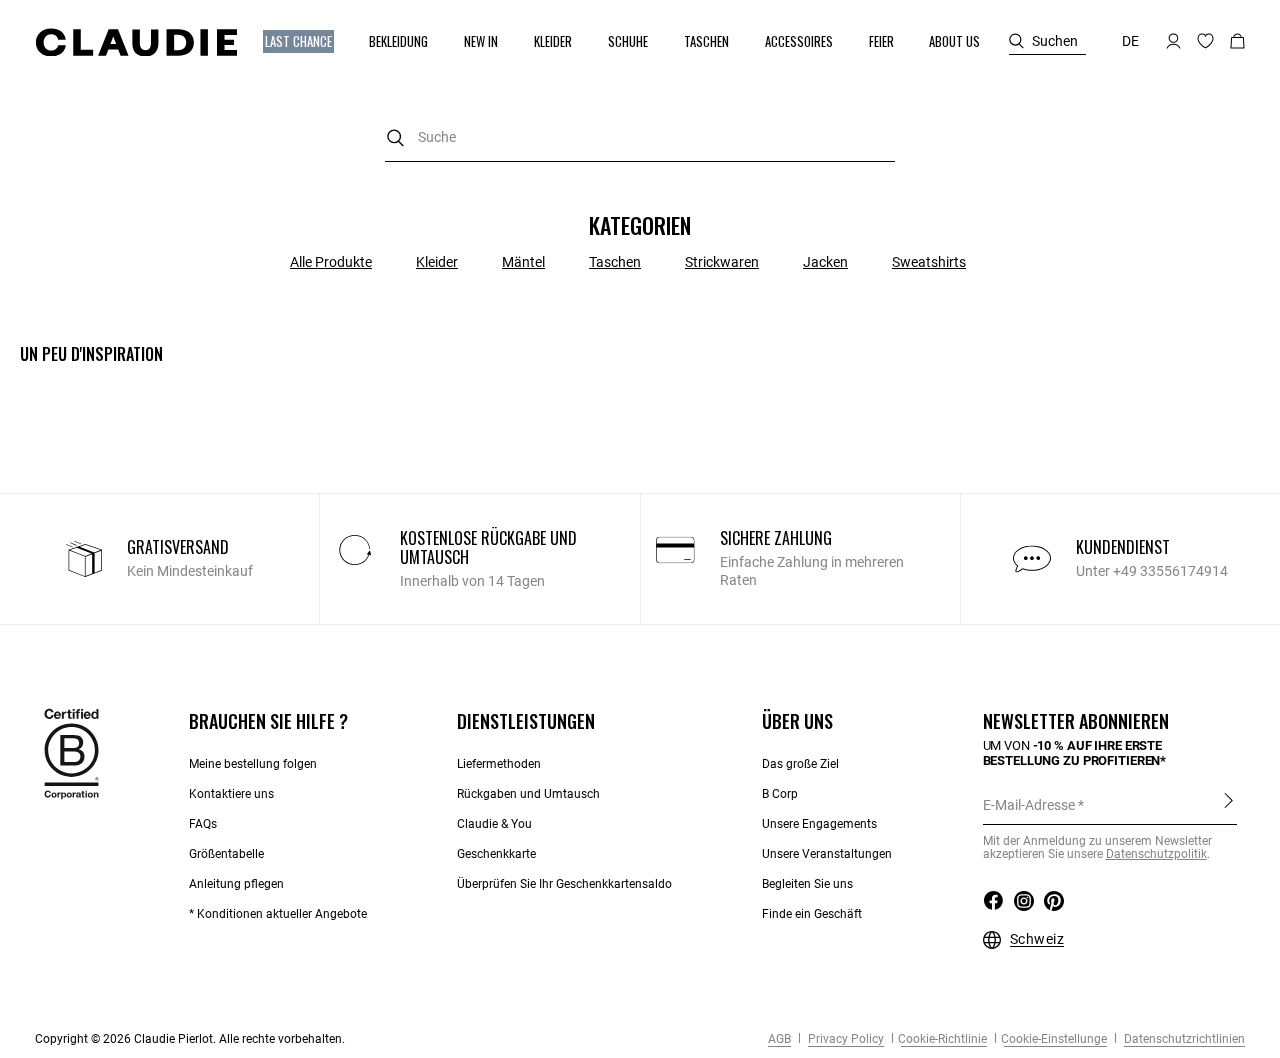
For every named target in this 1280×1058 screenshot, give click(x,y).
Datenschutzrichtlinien (1183, 1039)
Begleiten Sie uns (807, 884)
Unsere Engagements (819, 824)
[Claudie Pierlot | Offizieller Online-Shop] (136, 42)
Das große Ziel (800, 764)
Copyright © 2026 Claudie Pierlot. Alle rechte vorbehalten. (190, 1039)
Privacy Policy (844, 1039)
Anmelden (1228, 804)
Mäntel (523, 262)
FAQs (203, 824)
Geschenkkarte (496, 854)
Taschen (615, 262)
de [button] (1130, 41)
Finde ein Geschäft (812, 914)
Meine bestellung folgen (253, 764)
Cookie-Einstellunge (1054, 1039)
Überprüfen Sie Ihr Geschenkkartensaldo (564, 884)
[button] (300, 41)
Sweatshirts (929, 262)
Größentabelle (226, 854)
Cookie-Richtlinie (942, 1039)
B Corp (780, 794)
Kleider (437, 262)
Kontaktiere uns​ (231, 794)
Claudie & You (494, 824)
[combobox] (640, 137)
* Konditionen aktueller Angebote (278, 914)
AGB (779, 1039)
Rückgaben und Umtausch (528, 794)
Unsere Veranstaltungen (827, 854)
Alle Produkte (331, 262)
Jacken (825, 262)
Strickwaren (722, 262)
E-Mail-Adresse (1029, 805)
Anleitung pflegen (236, 884)
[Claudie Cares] (71, 753)
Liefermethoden (499, 764)
